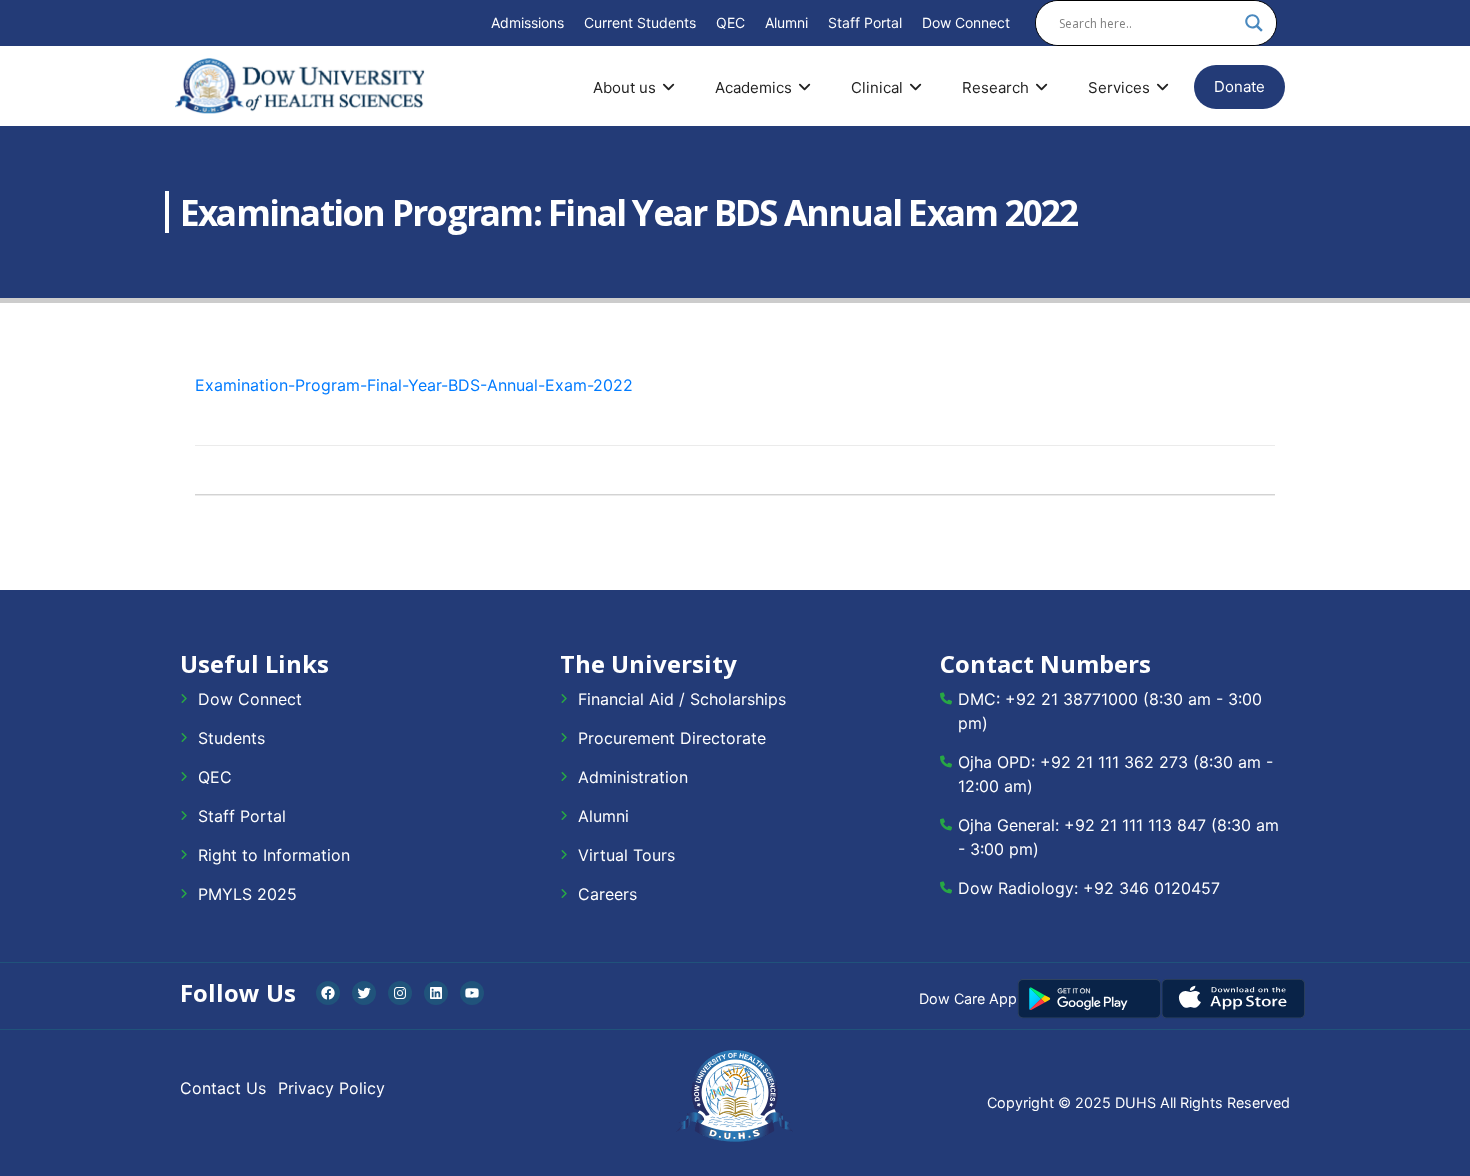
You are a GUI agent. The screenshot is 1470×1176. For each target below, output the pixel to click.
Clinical (877, 87)
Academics (753, 87)
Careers (607, 894)
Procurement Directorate (672, 738)
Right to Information (274, 855)
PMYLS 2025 (247, 894)
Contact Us (223, 1088)
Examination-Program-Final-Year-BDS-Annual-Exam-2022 (414, 385)
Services (1119, 87)
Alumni (786, 22)
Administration (633, 777)
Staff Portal (865, 22)
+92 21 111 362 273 (1114, 762)
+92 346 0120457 (1151, 888)
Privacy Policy (331, 1088)
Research (995, 87)
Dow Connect (966, 22)
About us (624, 87)
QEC (730, 22)
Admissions (527, 22)
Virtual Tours (626, 855)
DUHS (1135, 1102)
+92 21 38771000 (1071, 699)
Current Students (640, 22)
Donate (1239, 86)
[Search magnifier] (1254, 23)
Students (231, 738)
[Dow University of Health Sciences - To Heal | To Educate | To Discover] (300, 86)
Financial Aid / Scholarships (682, 699)
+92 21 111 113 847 (1135, 825)
